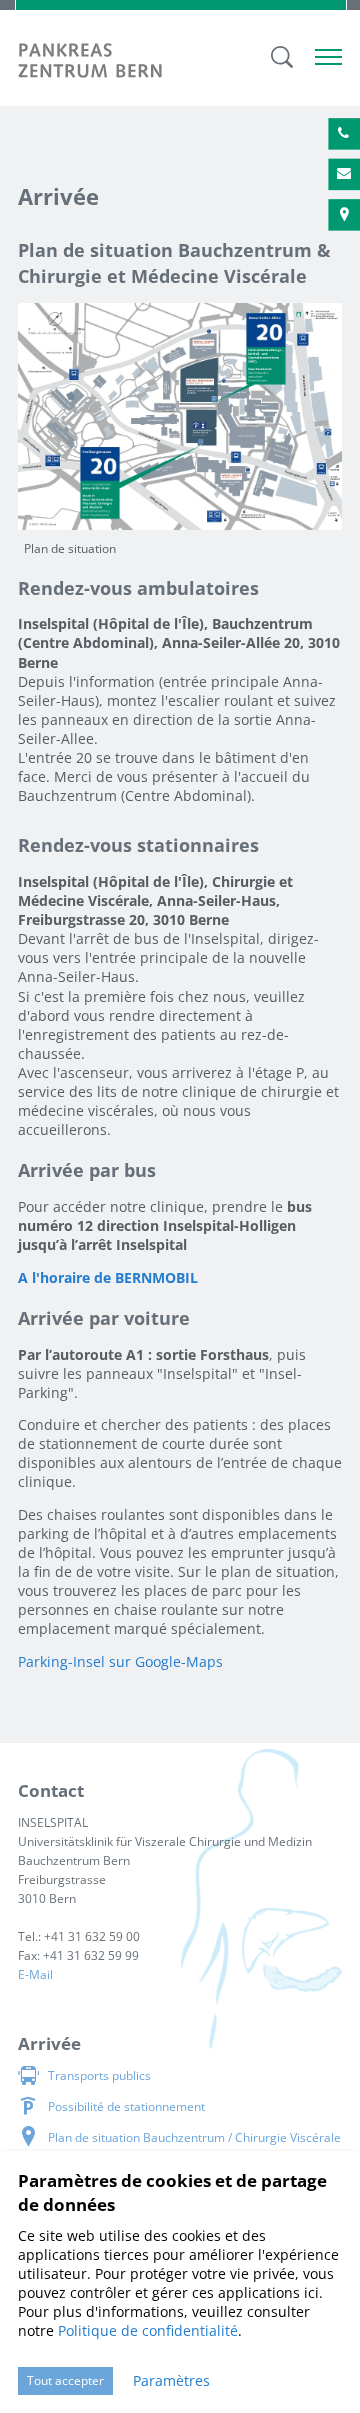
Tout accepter (65, 2380)
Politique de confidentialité (148, 2330)
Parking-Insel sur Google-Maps (120, 1661)
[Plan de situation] (180, 414)
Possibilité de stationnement (126, 2106)
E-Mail (35, 1974)
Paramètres (171, 2380)
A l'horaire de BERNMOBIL (108, 1277)
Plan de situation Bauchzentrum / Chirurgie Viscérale (194, 2137)
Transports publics (99, 2075)
